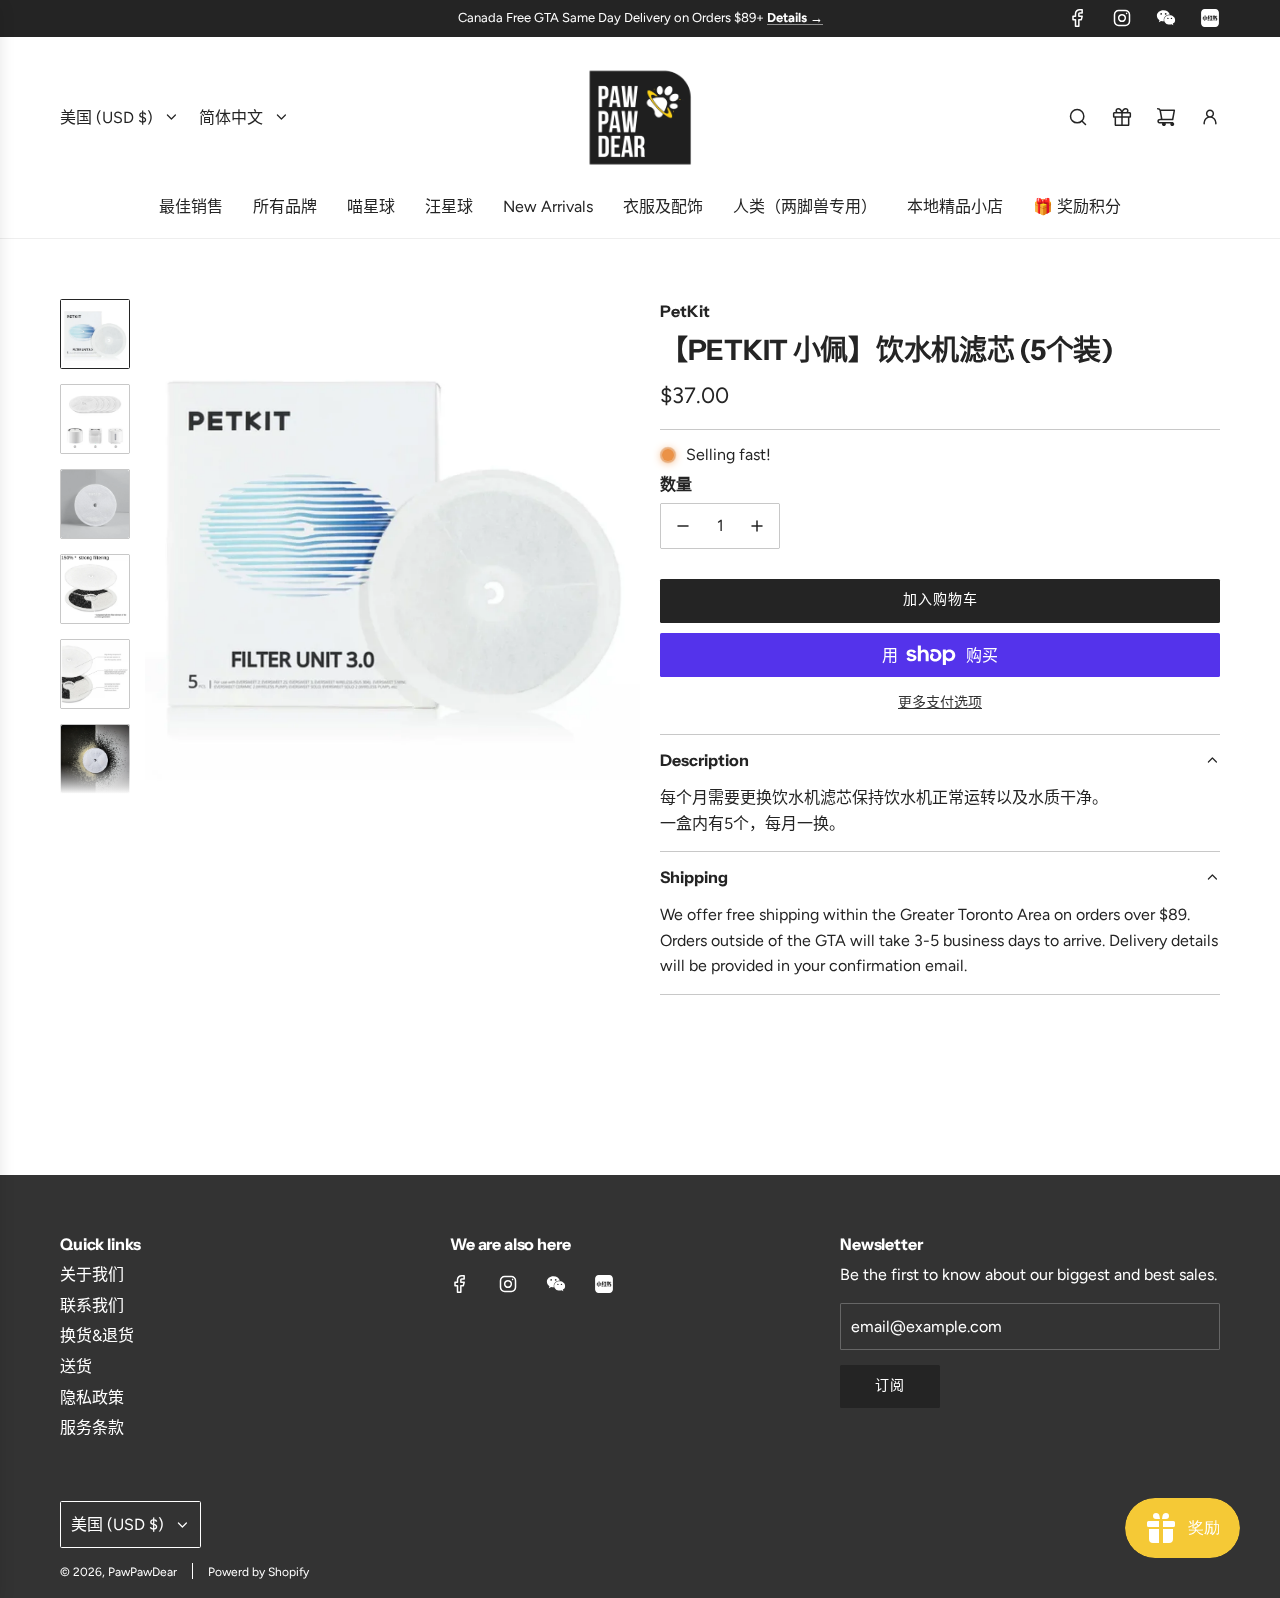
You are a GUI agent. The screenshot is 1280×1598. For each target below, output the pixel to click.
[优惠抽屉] (1122, 117)
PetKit (685, 311)
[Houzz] (1210, 18)
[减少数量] (683, 526)
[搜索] (1078, 117)
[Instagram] (1122, 18)
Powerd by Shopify (258, 1572)
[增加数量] (757, 526)
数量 (676, 484)
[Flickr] (1166, 18)
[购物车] (1166, 117)
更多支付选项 (940, 702)
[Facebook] (1078, 18)
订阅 (890, 1385)
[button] (161, 546)
